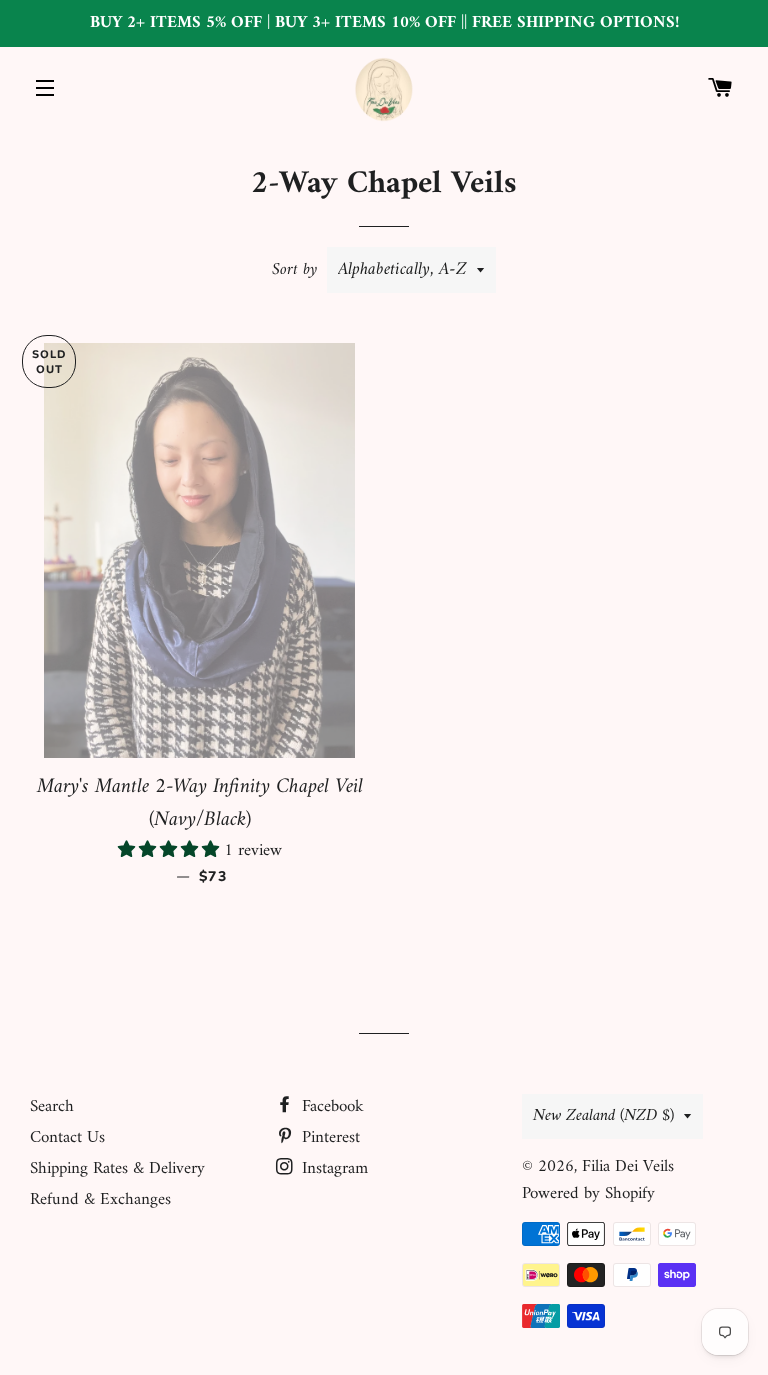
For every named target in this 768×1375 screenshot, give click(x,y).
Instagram (332, 1169)
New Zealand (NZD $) (603, 1116)
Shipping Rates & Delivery (117, 1169)
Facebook (330, 1107)
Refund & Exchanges (100, 1200)
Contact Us (67, 1138)
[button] (171, 851)
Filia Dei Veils (628, 1167)
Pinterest (328, 1138)
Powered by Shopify (588, 1194)
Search (52, 1107)
